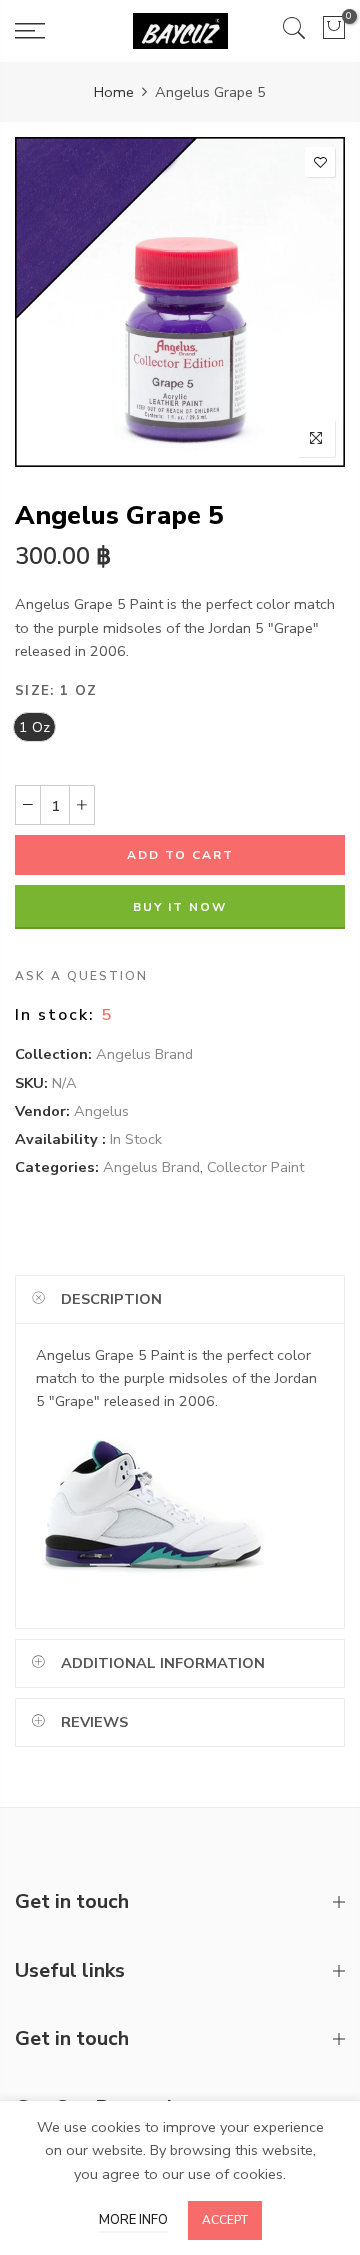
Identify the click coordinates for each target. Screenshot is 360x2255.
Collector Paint (255, 1168)
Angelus (101, 1111)
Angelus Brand (144, 1055)
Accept (225, 2220)
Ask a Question (81, 977)
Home (114, 92)
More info (133, 2220)
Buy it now (180, 908)
